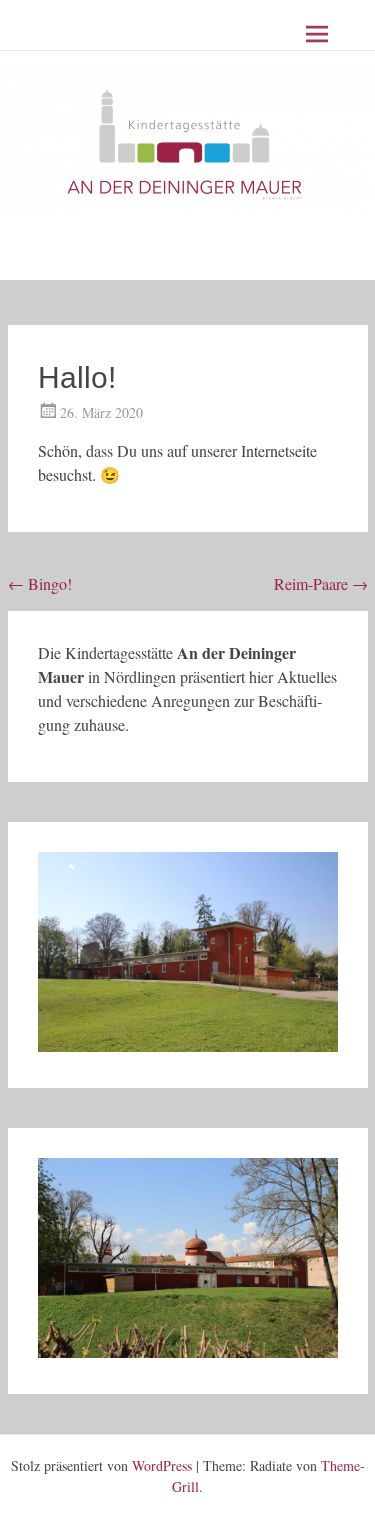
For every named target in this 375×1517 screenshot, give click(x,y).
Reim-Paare (321, 583)
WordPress (162, 1465)
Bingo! (40, 583)
